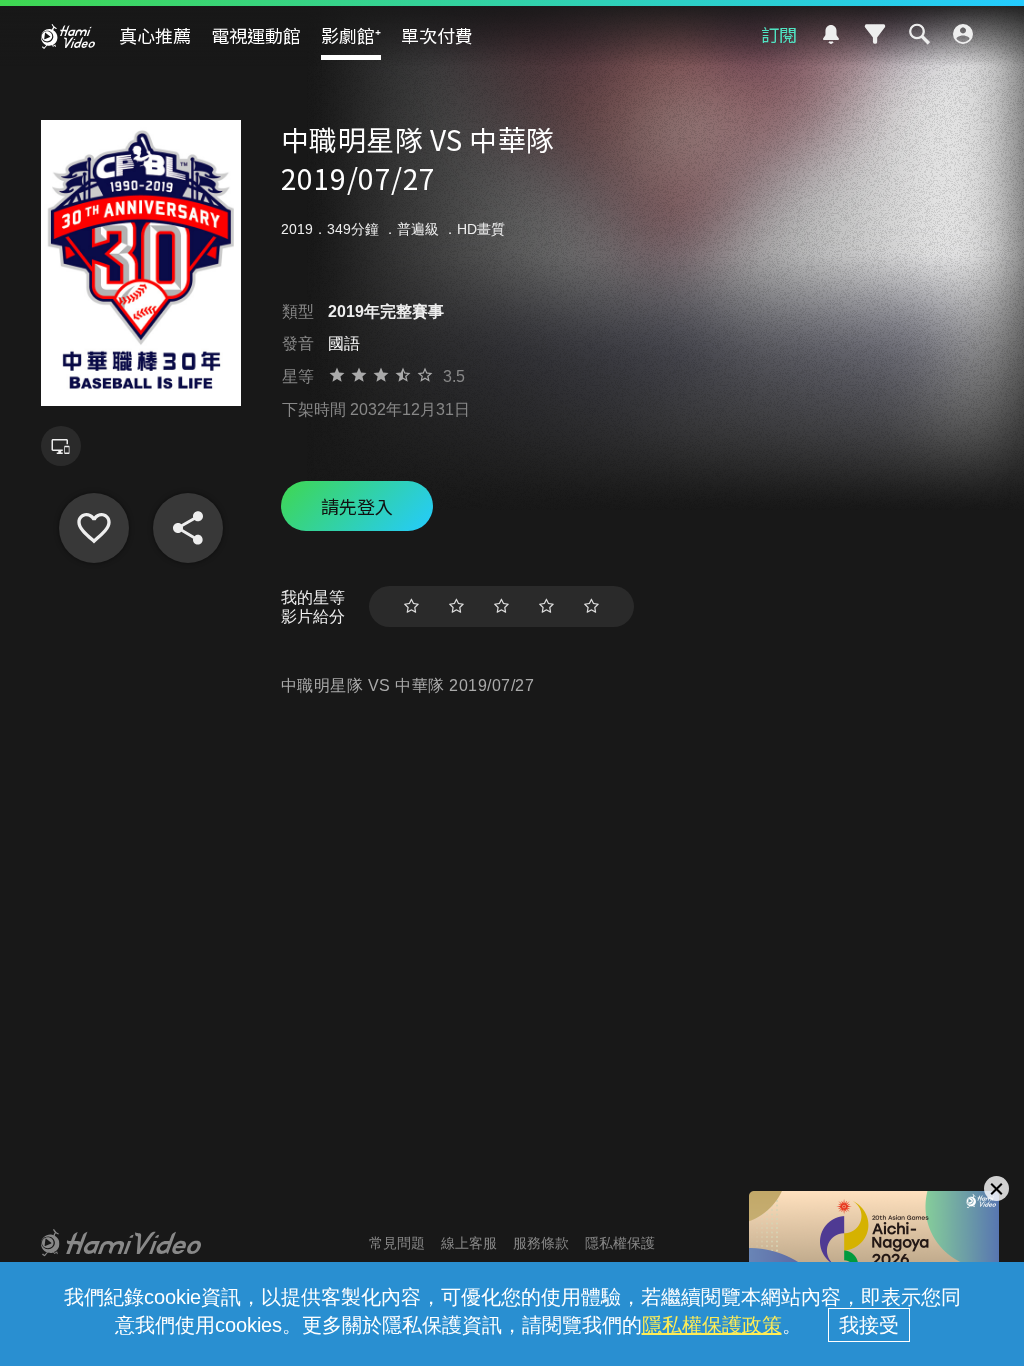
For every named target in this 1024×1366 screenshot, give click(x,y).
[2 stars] (456, 606)
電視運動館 (256, 35)
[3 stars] (501, 606)
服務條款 (541, 1243)
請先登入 (357, 506)
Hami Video (68, 36)
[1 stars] (411, 606)
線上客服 (469, 1243)
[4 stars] (546, 606)
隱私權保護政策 (712, 1325)
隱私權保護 (620, 1243)
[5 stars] (591, 606)
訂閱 (779, 34)
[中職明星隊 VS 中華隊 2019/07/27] (94, 528)
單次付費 (437, 35)
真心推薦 (155, 35)
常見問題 (397, 1243)
